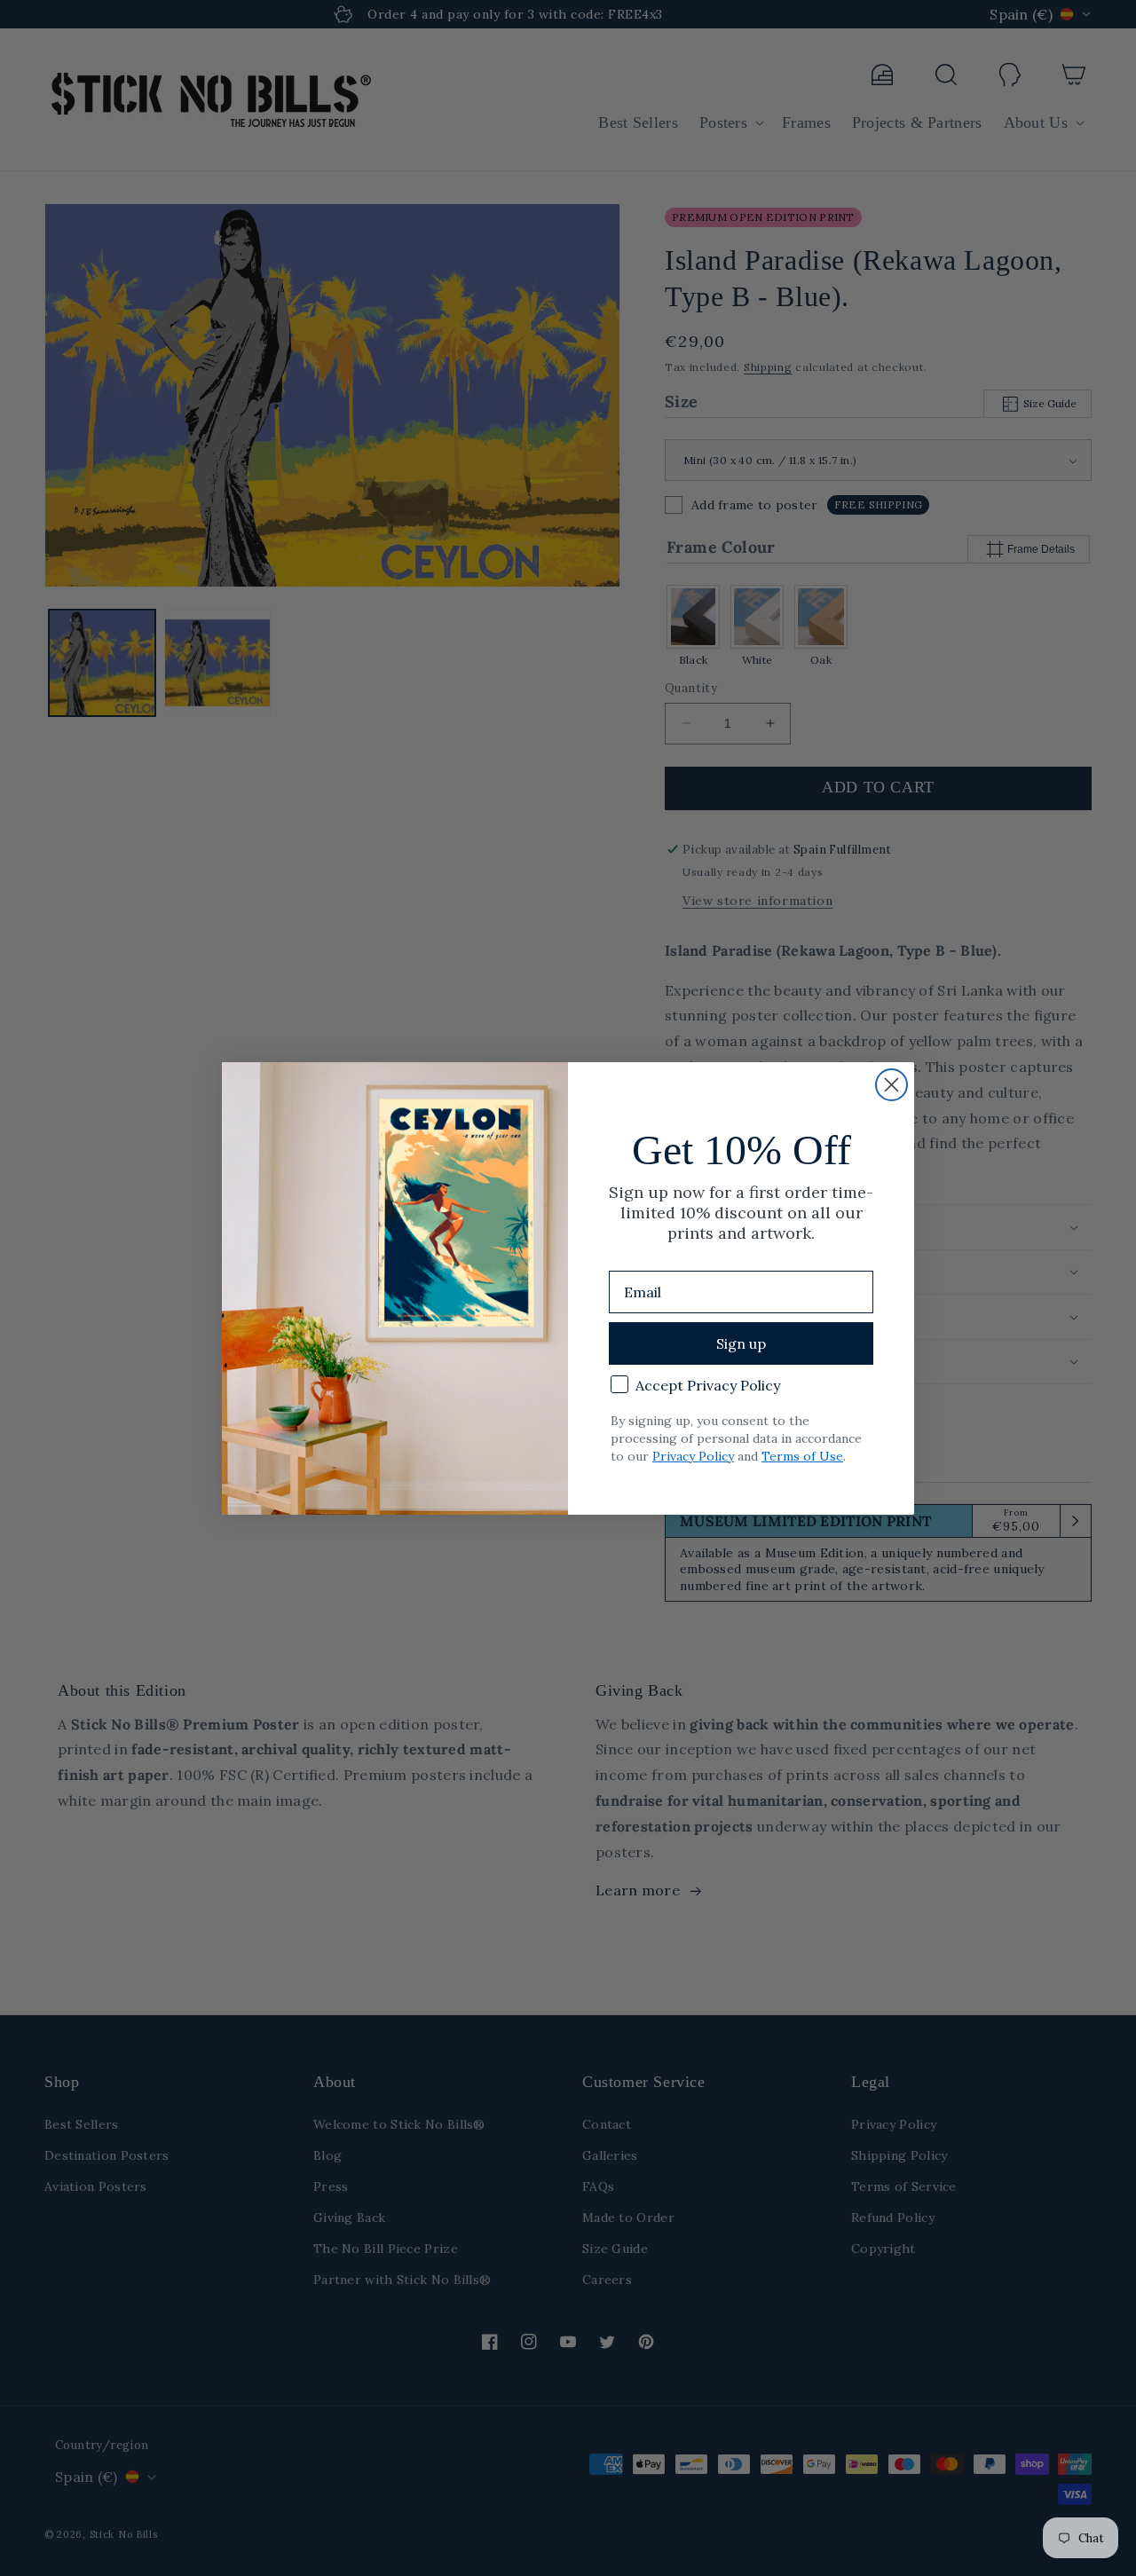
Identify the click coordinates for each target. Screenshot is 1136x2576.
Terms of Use (802, 1456)
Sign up (741, 1343)
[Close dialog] (891, 1085)
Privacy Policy (693, 1456)
